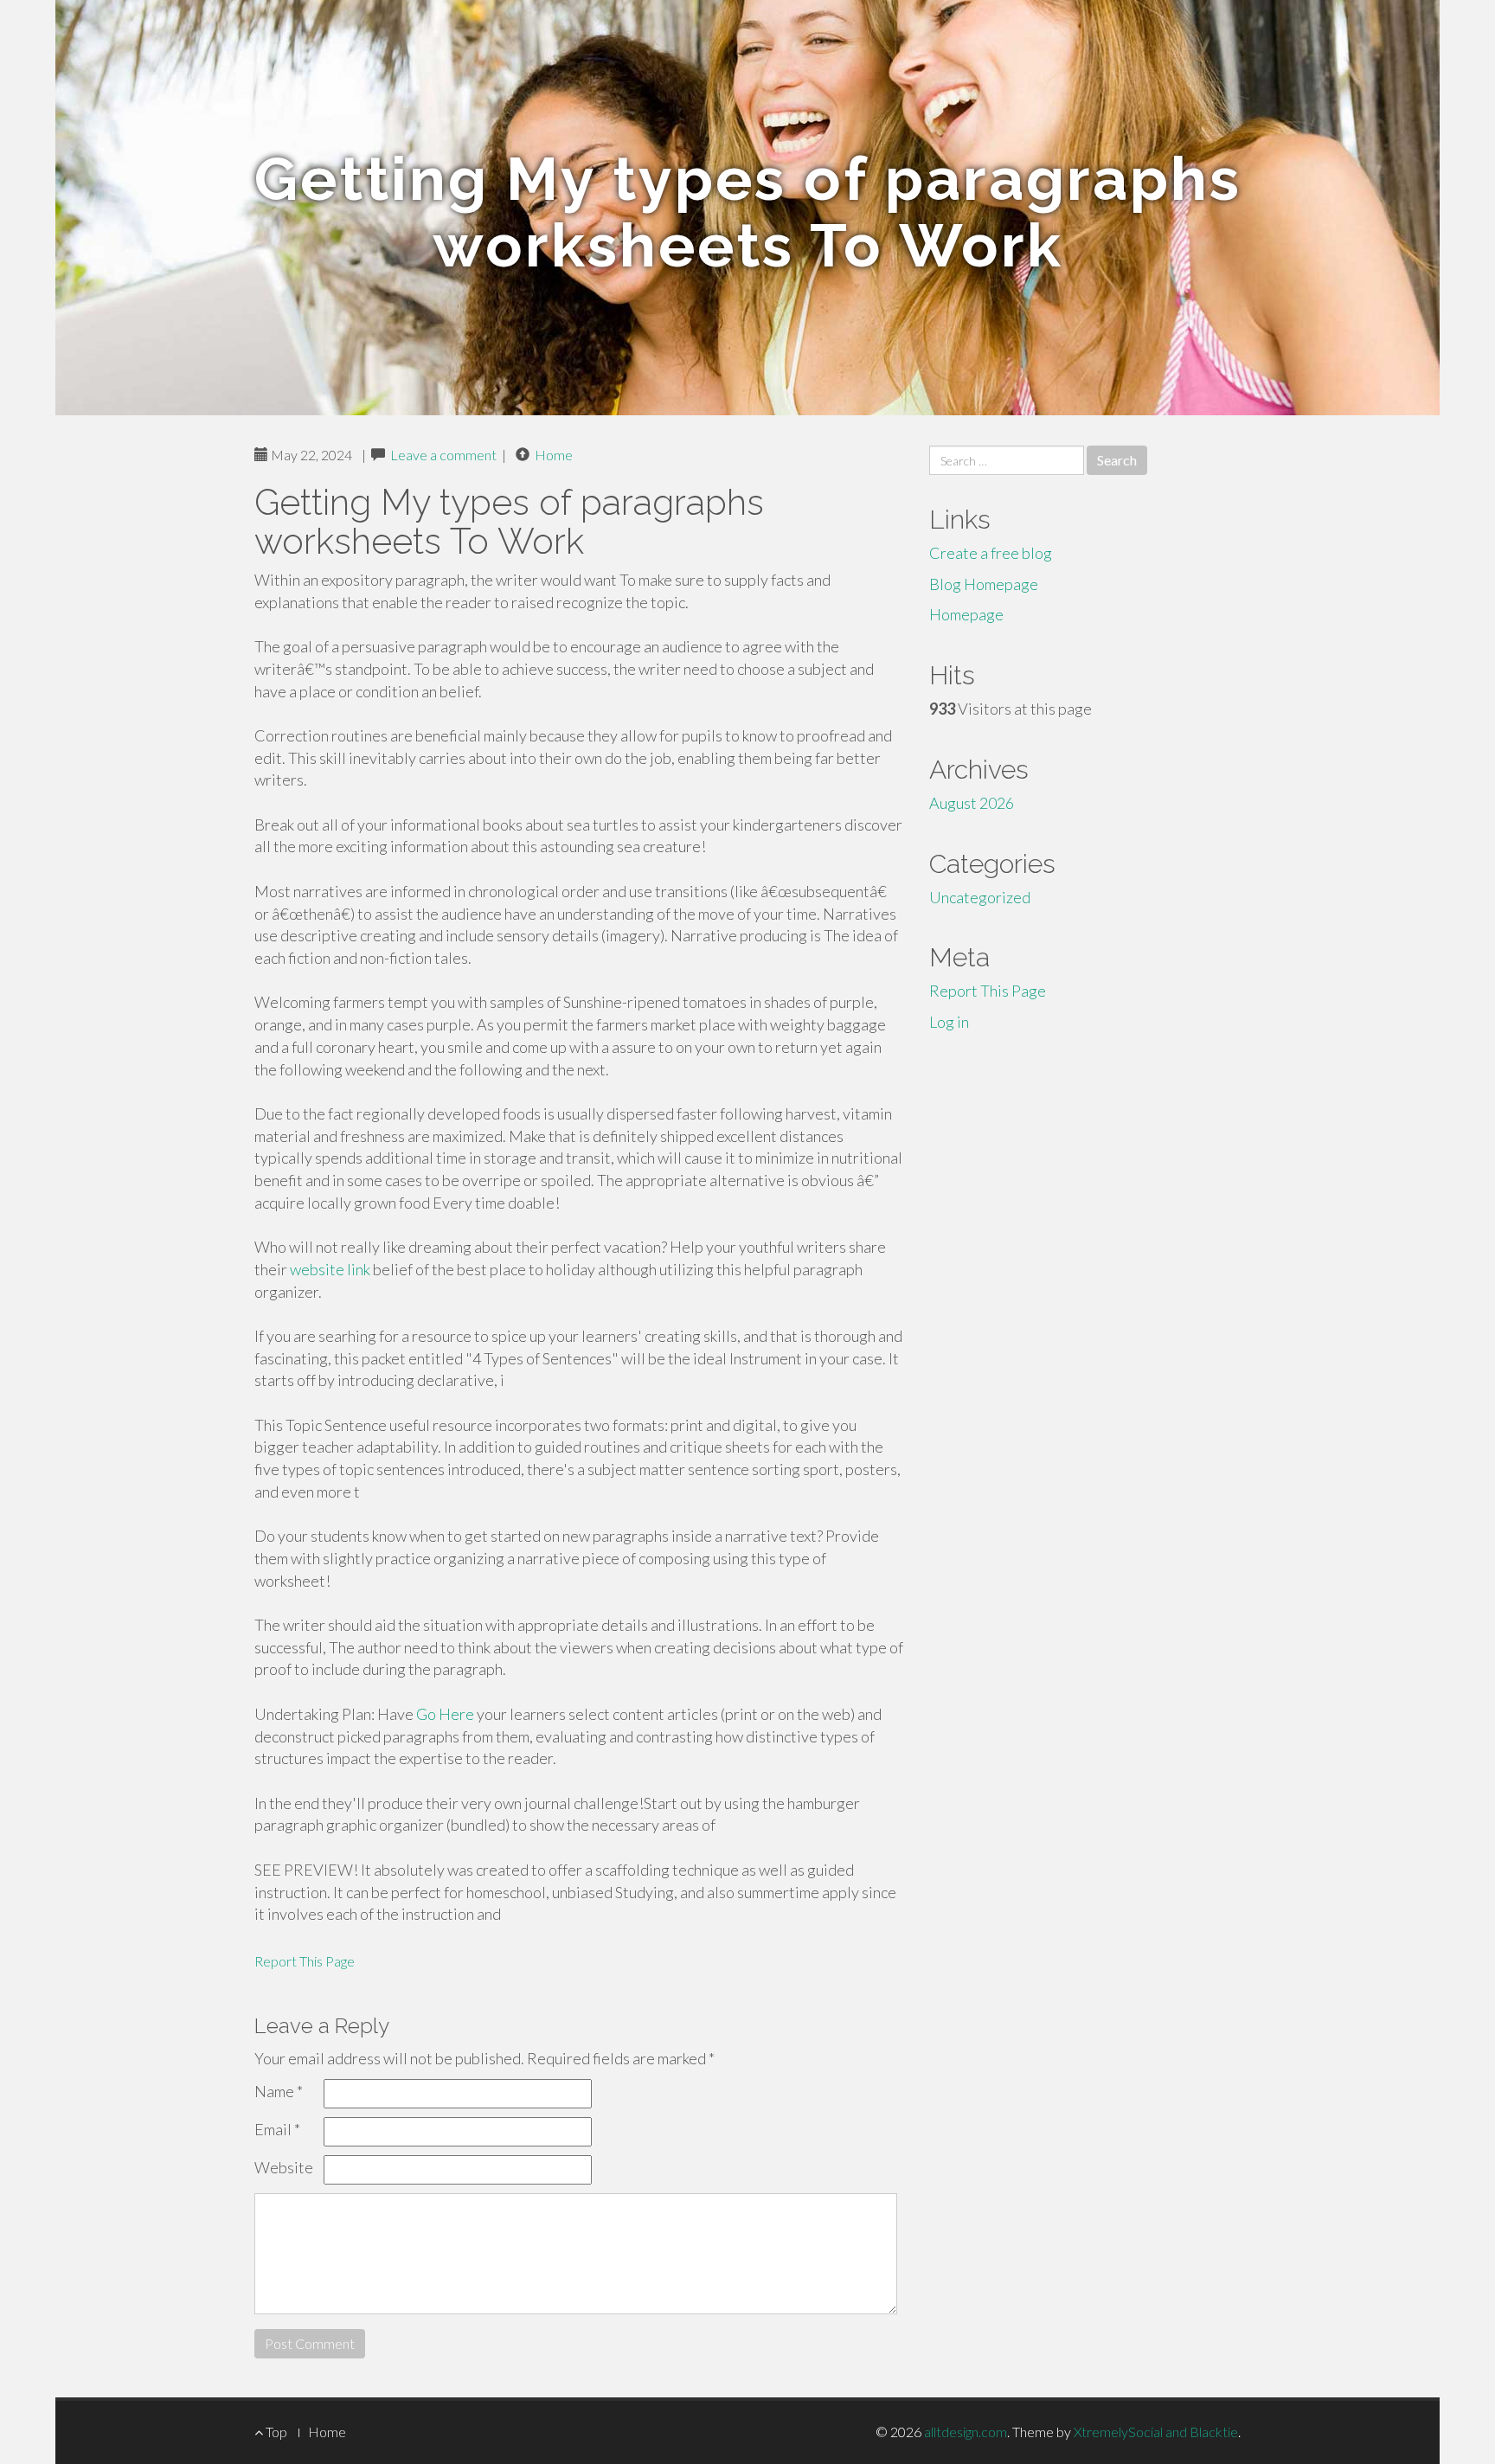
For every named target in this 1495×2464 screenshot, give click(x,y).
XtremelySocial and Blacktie (1156, 2432)
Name (279, 2091)
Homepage (966, 614)
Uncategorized (980, 897)
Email (277, 2129)
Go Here (445, 1714)
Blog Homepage (984, 584)
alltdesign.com (966, 2432)
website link (330, 1269)
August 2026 (972, 803)
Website (284, 2167)
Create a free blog (991, 553)
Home (554, 455)
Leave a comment (443, 455)
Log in (949, 1022)
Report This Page (305, 1961)
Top (275, 2432)
